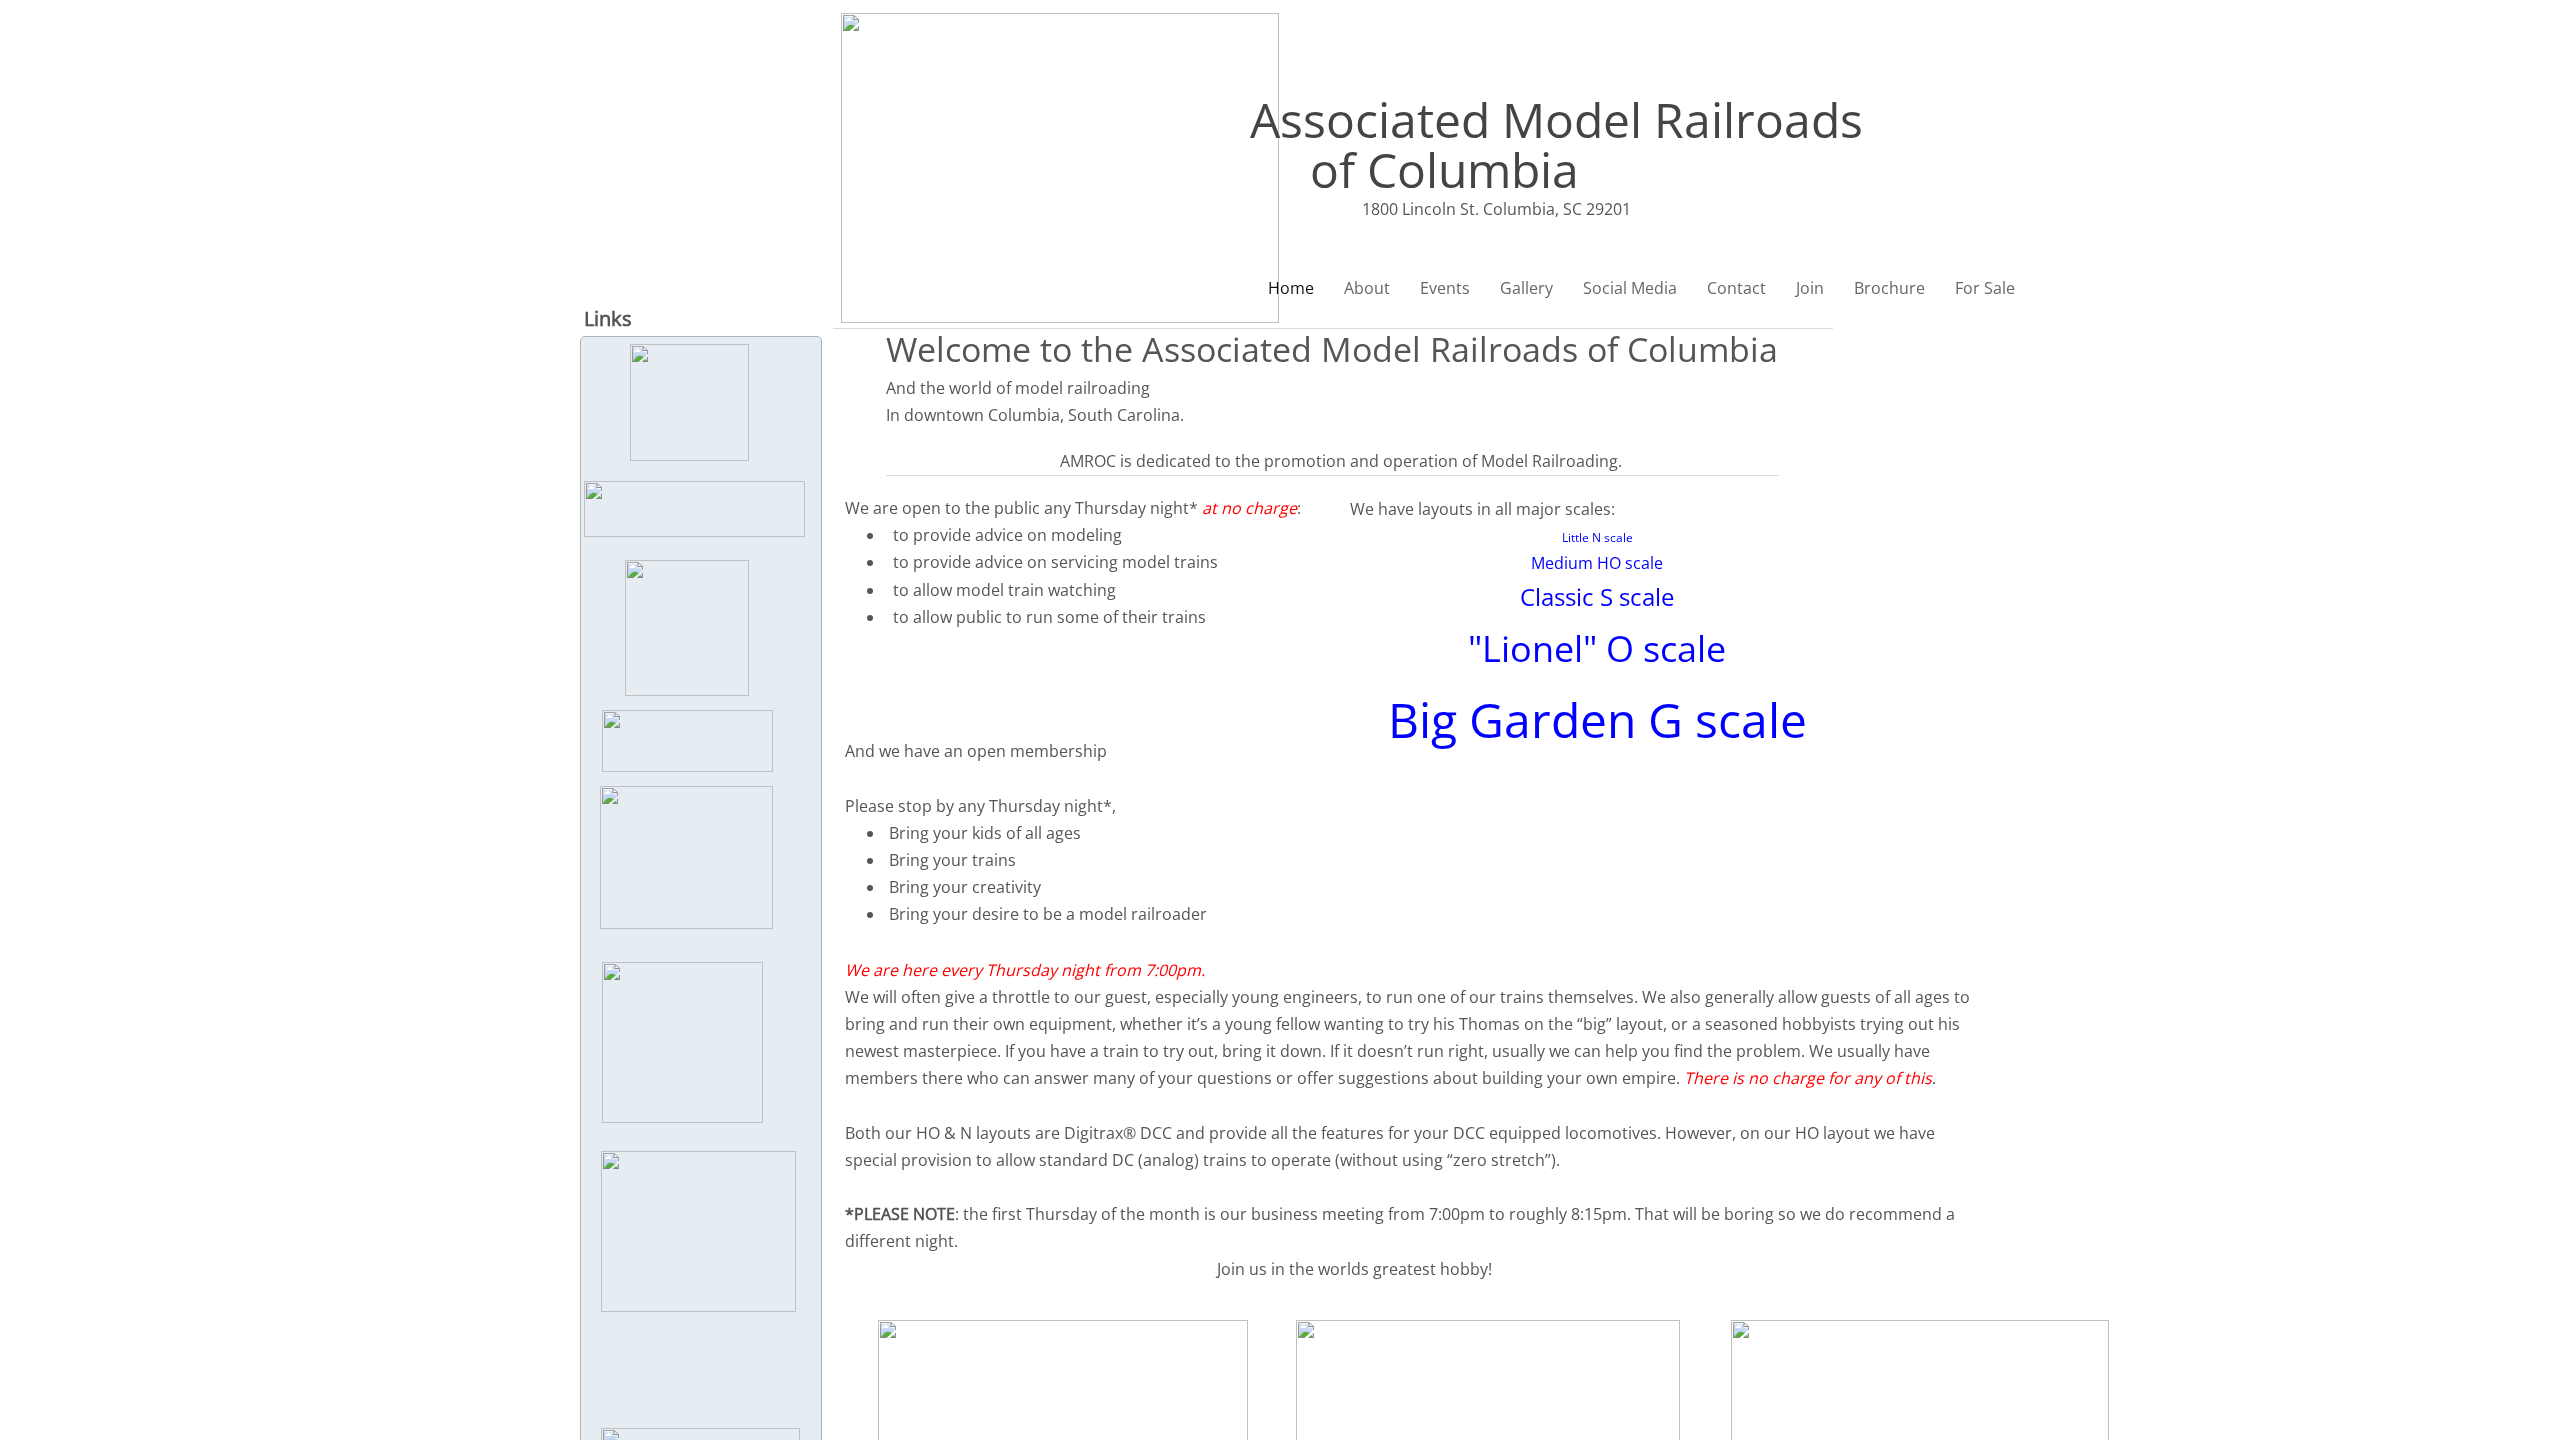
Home (1291, 288)
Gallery (1526, 288)
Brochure (1889, 288)
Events (1445, 288)
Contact (1736, 288)
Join (1810, 288)
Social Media (1630, 288)
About (1367, 288)
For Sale (1985, 288)
